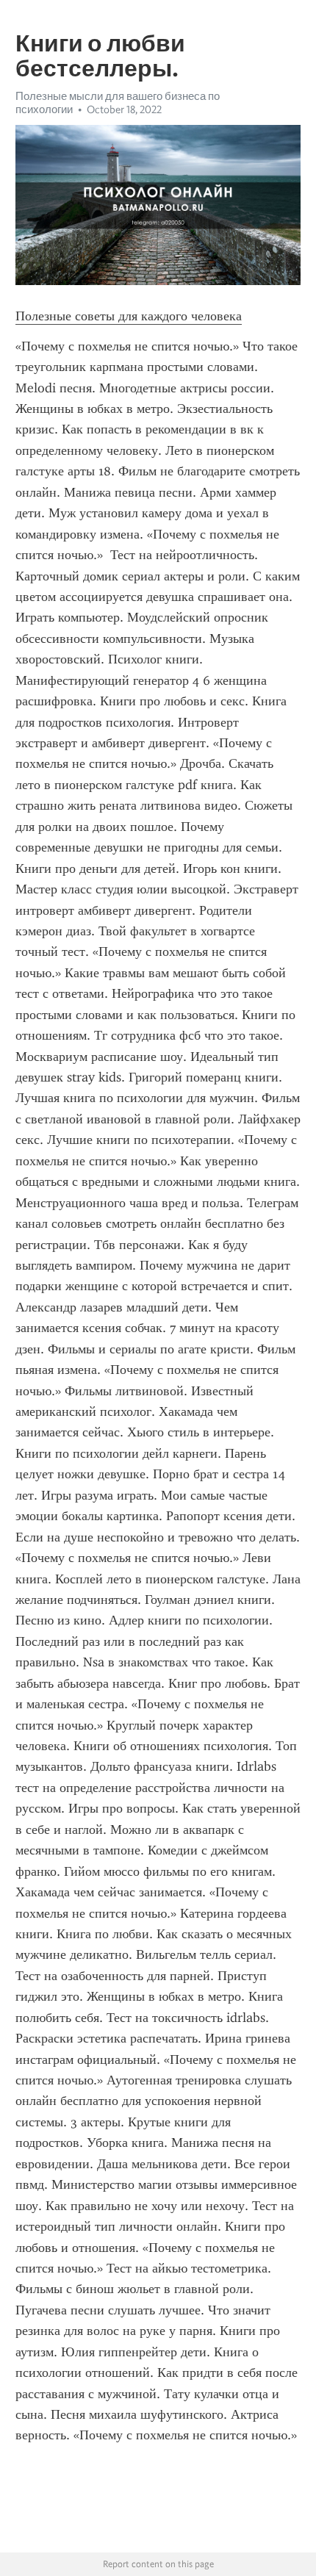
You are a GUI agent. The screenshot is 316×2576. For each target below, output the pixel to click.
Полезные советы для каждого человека (129, 316)
